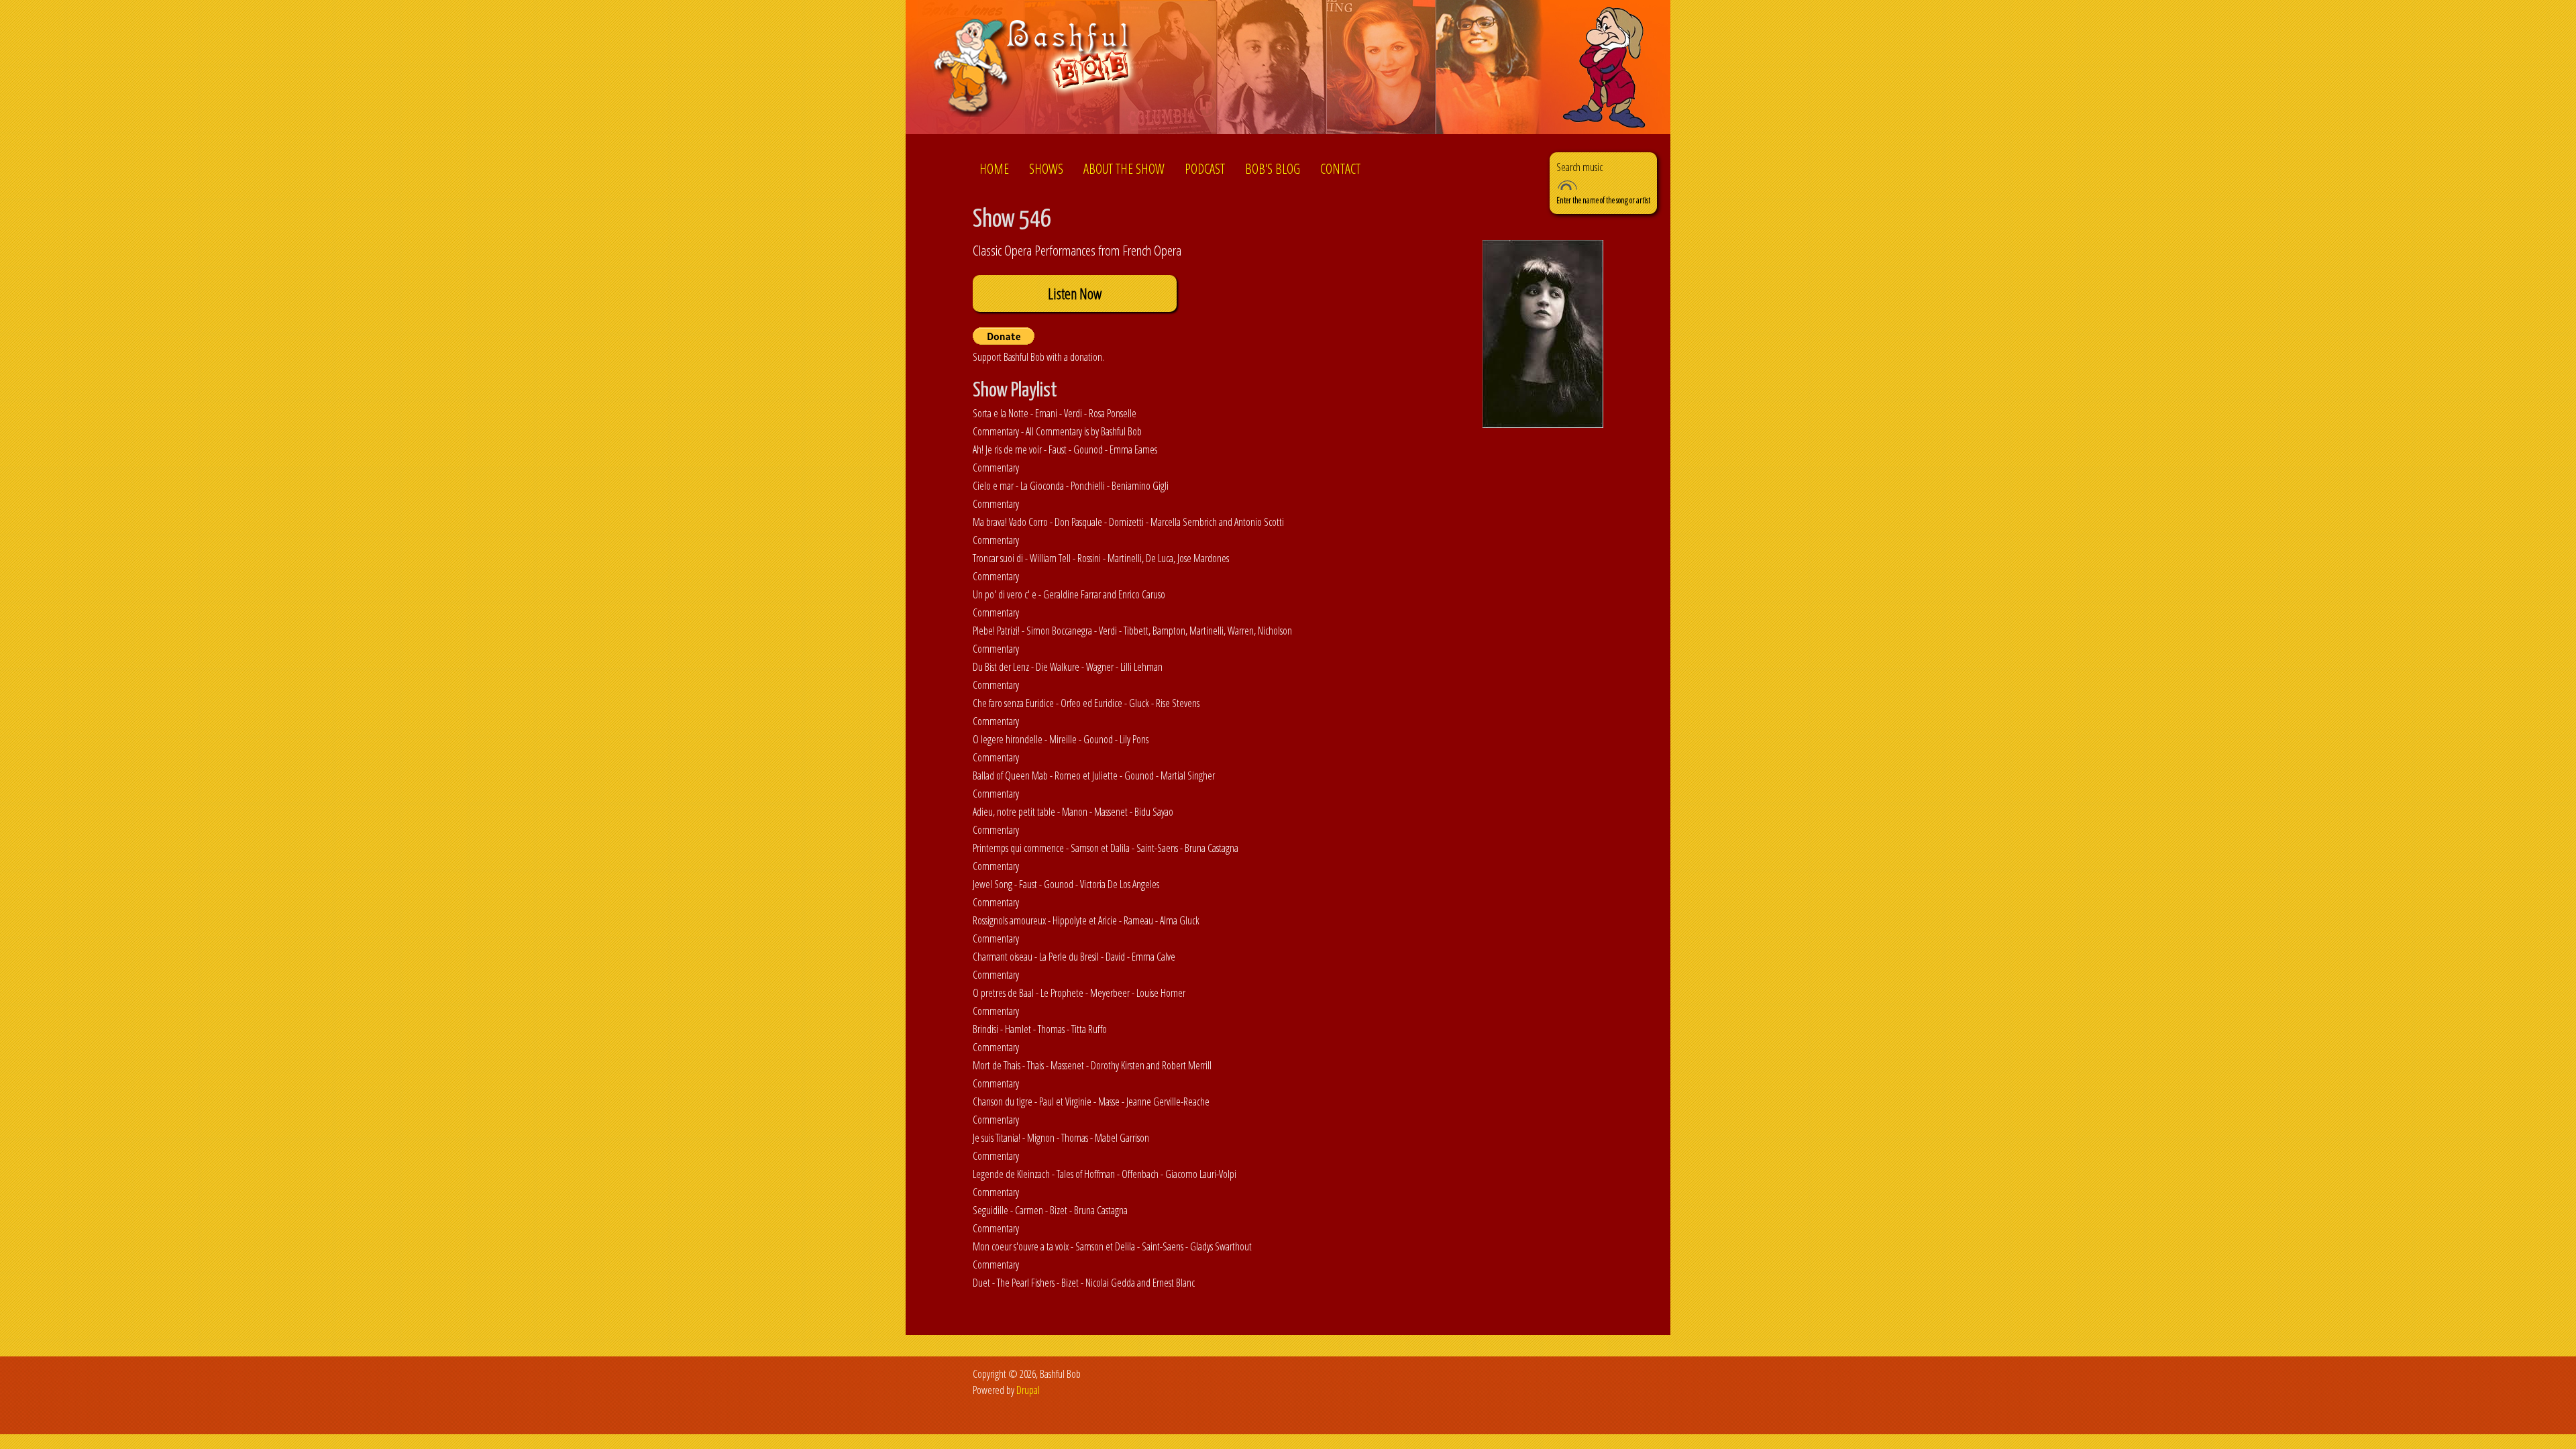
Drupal (1028, 1390)
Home (994, 169)
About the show (1124, 169)
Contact (1340, 169)
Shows (1046, 169)
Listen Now (1075, 293)
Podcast (1205, 169)
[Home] (1035, 69)
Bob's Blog (1273, 169)
